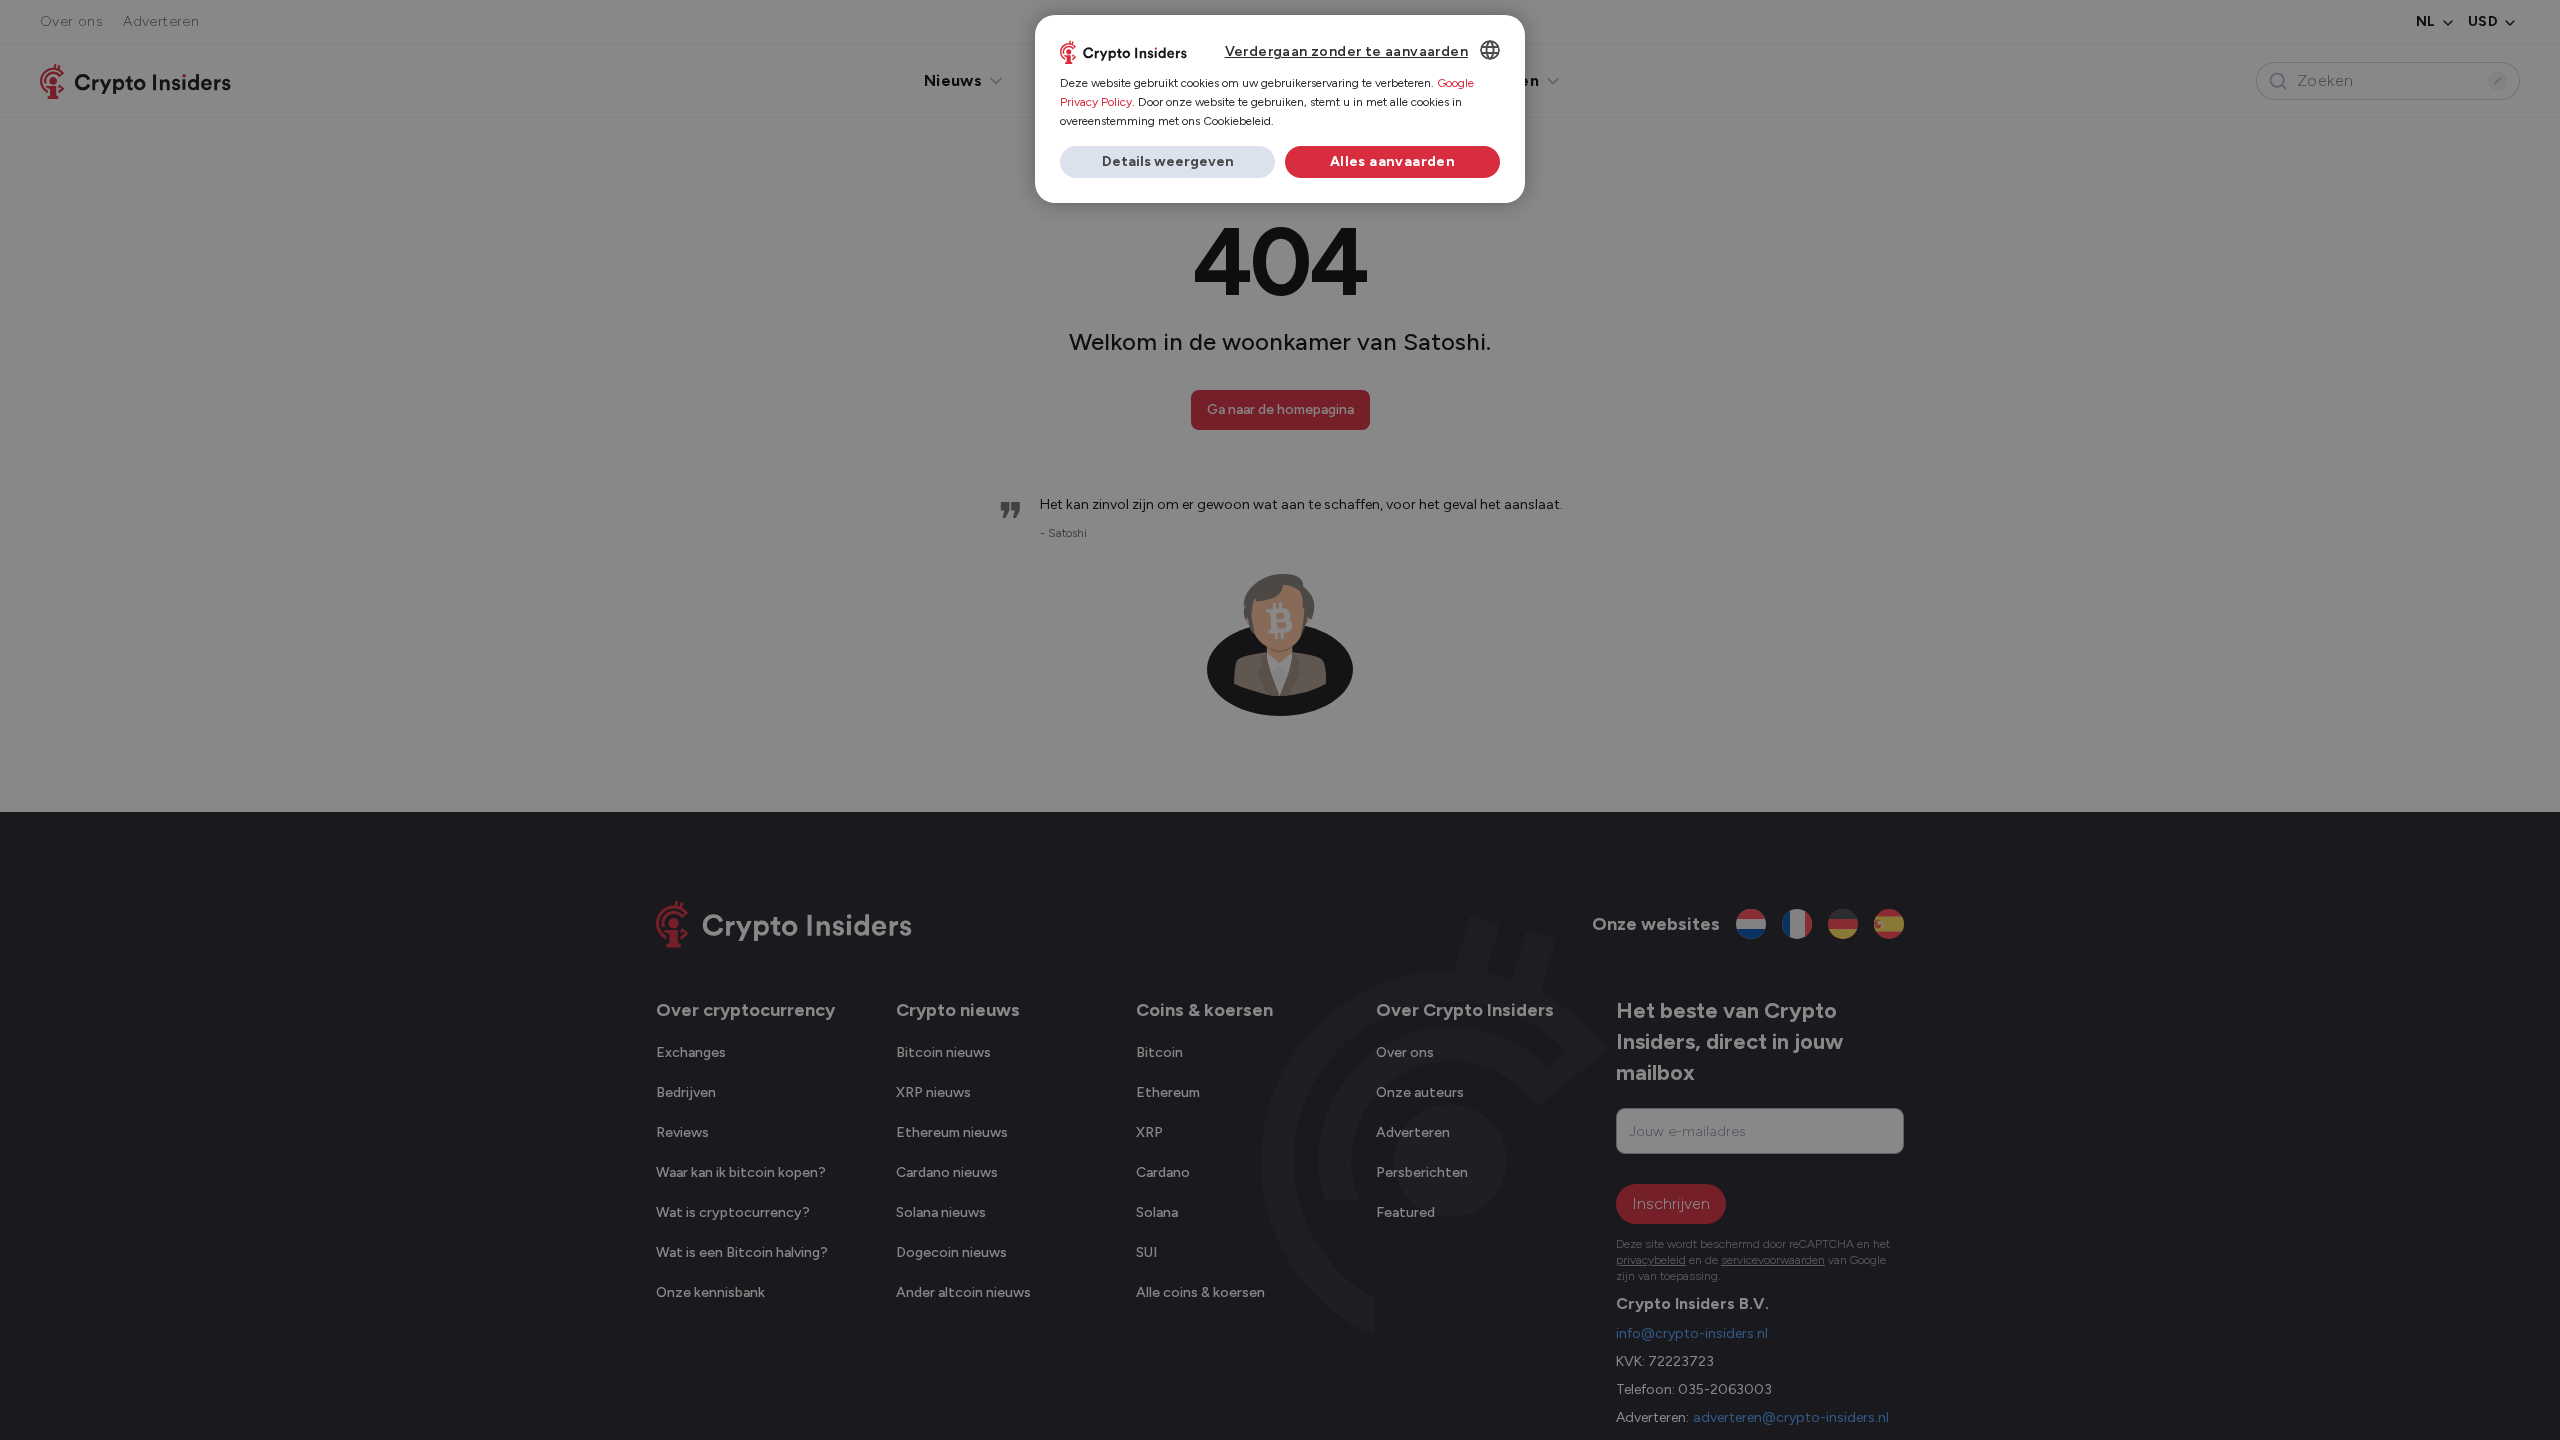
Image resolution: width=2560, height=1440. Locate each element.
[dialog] (1280, 109)
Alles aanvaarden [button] (1392, 161)
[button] (1167, 162)
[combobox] (1490, 50)
